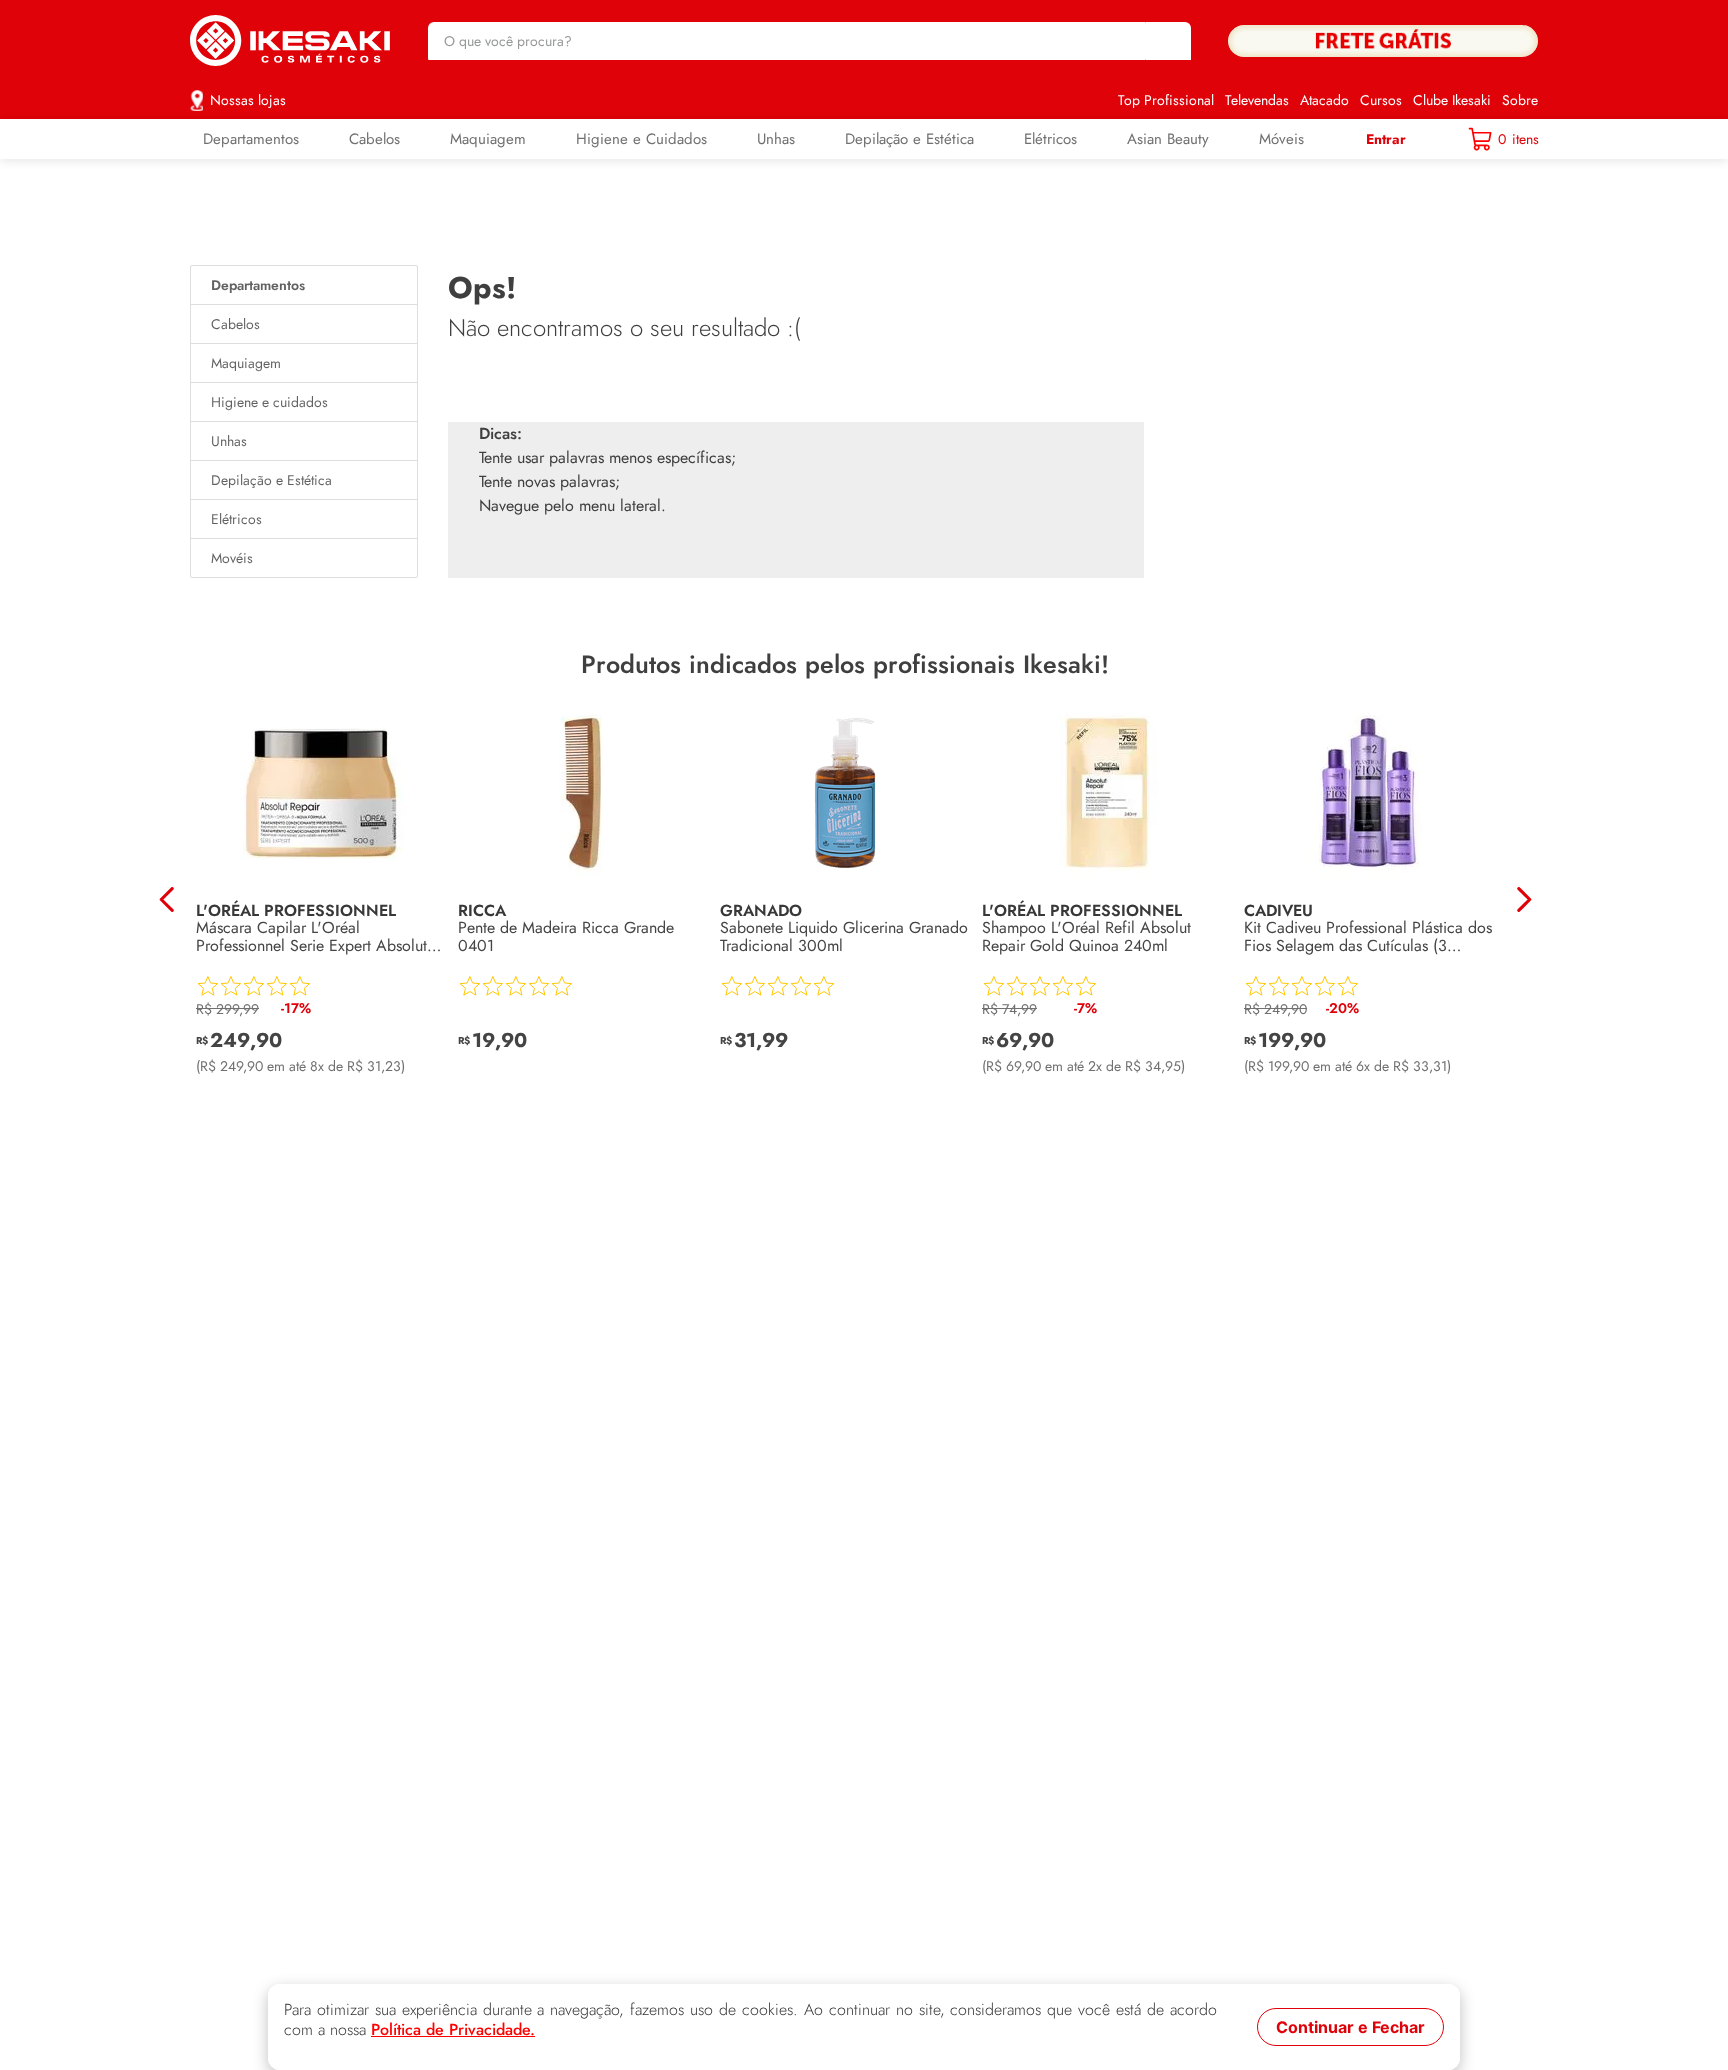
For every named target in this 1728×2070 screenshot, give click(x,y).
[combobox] (809, 41)
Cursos (1381, 100)
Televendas (1257, 100)
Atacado (1324, 100)
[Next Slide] (1523, 899)
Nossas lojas (248, 100)
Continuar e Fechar (1350, 2027)
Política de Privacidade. (453, 2030)
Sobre (1520, 100)
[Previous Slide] (167, 899)
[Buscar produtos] (1166, 41)
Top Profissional (1166, 100)
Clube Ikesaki (1452, 100)
